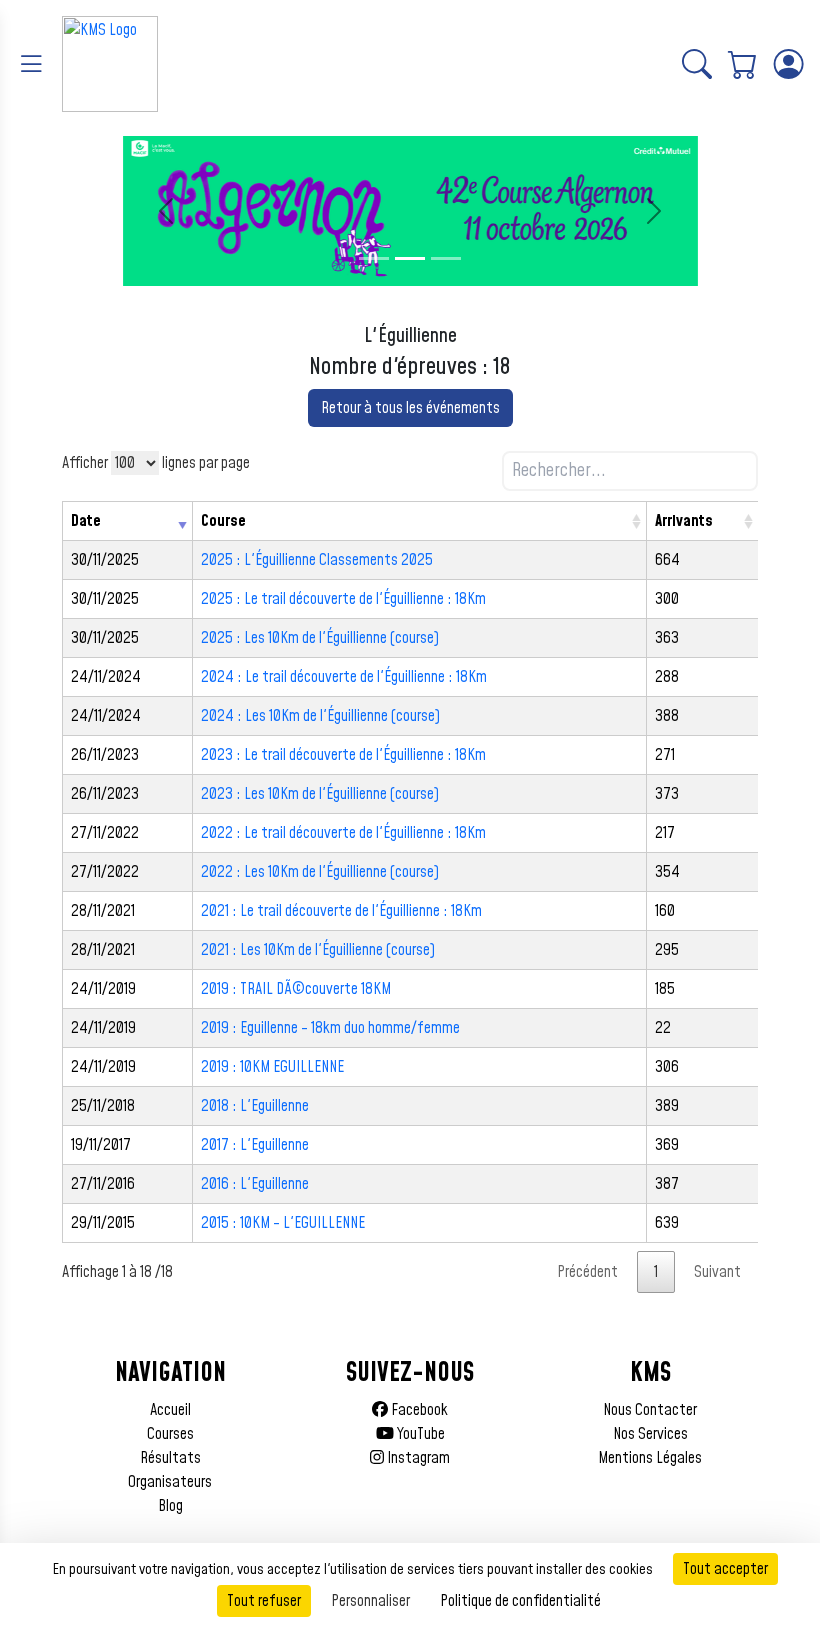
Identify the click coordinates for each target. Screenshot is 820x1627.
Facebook (418, 1410)
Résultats (170, 1458)
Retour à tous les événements (410, 408)
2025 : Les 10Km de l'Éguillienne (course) (320, 638)
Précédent (587, 1272)
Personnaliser (370, 1601)
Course (223, 521)
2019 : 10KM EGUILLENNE (272, 1067)
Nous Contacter (650, 1410)
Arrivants (684, 521)
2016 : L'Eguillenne (255, 1184)
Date (86, 521)
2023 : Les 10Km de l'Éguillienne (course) (320, 794)
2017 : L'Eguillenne (255, 1145)
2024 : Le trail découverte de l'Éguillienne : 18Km (344, 677)
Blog (170, 1506)
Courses (170, 1434)
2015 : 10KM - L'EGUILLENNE (283, 1223)
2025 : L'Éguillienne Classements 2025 (317, 560)
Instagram (417, 1458)
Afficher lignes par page (156, 463)
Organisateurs (170, 1482)
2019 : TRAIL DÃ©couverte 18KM (296, 989)
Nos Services (650, 1434)
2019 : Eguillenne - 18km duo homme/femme (330, 1028)
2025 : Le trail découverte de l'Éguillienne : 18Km (343, 599)
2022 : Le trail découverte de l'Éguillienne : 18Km (343, 833)
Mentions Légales (650, 1458)
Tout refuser (264, 1601)
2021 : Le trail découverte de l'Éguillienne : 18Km (341, 911)
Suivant (717, 1272)
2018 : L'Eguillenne (255, 1106)
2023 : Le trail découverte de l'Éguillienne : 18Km (343, 755)
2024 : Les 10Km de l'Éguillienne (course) (320, 716)
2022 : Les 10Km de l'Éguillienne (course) (320, 872)
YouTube (419, 1434)
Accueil (170, 1410)
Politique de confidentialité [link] (520, 1601)
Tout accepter (725, 1569)
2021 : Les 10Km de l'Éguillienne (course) (318, 950)
